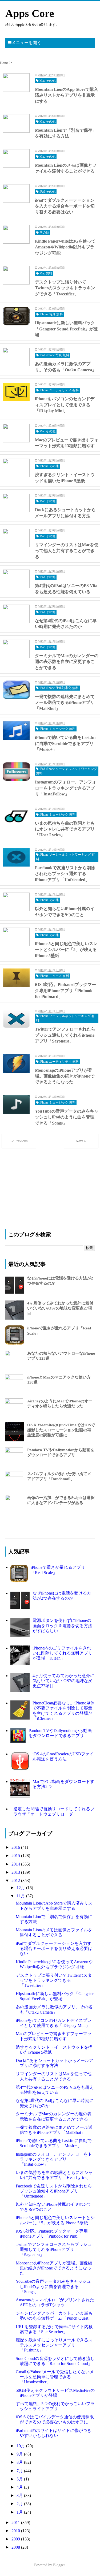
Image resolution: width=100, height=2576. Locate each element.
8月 (20, 2462)
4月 (20, 2487)
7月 (20, 2471)
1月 (20, 2512)
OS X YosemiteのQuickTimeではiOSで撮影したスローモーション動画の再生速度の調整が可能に (61, 1430)
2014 (16, 1864)
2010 (16, 2531)
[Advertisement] (45, 1187)
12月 (21, 1888)
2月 (20, 2504)
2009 (16, 2539)
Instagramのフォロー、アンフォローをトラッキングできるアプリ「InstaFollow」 (54, 2159)
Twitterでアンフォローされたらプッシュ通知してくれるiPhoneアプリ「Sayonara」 (54, 2249)
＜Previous (19, 1141)
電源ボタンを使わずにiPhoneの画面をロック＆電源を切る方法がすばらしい (62, 1625)
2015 (16, 1856)
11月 (21, 1896)
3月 (20, 2495)
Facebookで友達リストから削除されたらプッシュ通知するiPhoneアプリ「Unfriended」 (54, 2191)
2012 (16, 1881)
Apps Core (30, 13)
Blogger (59, 2565)
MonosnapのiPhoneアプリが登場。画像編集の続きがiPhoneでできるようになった (54, 2268)
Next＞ (81, 1141)
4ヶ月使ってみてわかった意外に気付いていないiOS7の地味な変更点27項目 (60, 1308)
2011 (16, 2523)
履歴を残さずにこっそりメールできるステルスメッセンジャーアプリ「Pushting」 (54, 2345)
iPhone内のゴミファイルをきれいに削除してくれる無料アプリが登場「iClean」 (62, 1653)
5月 (20, 2479)
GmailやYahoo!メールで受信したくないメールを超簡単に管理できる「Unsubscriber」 (55, 2377)
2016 (16, 1847)
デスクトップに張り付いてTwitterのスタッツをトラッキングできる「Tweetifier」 (54, 1980)
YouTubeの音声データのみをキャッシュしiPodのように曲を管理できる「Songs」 (53, 2286)
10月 (21, 2446)
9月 (20, 2454)
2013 (16, 1872)
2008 (16, 2547)
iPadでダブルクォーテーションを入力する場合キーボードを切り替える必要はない (54, 1948)
